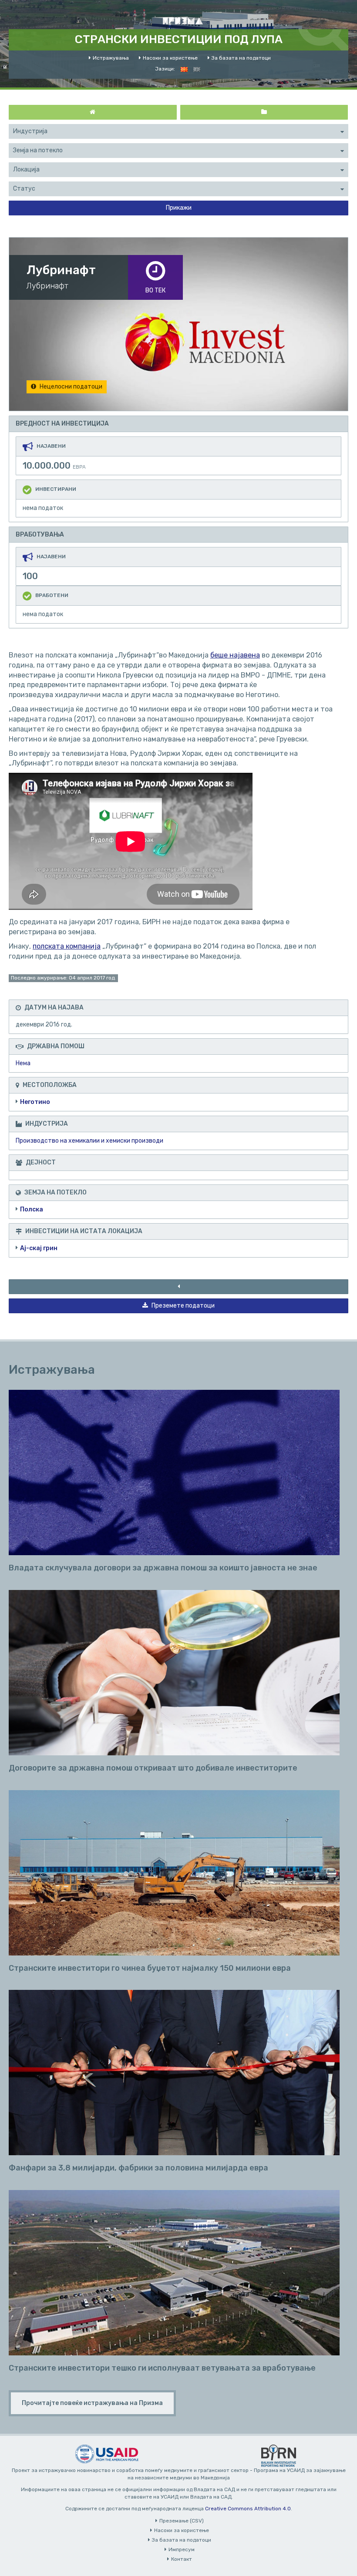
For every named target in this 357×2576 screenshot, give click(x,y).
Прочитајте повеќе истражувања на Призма (92, 2403)
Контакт (182, 2559)
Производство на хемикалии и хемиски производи (89, 1141)
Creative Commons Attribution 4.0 (248, 2509)
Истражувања (111, 58)
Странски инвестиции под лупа (179, 39)
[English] (197, 69)
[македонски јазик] (184, 69)
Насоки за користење (170, 58)
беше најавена (235, 655)
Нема (23, 1063)
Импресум (182, 2549)
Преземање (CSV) (182, 2521)
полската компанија (67, 946)
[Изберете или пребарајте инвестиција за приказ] (264, 112)
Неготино (35, 1102)
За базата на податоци (241, 58)
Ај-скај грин (39, 1248)
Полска (32, 1209)
